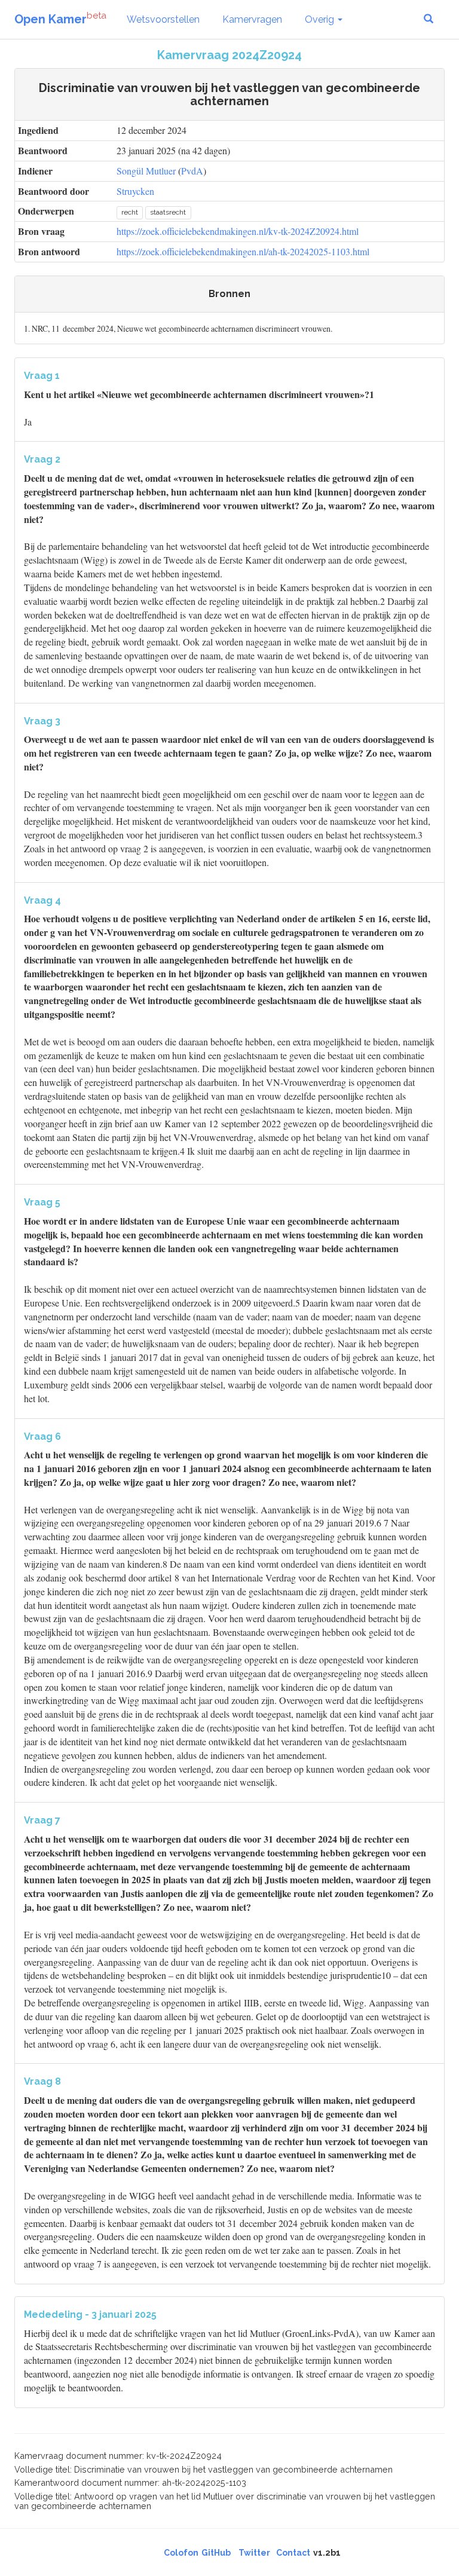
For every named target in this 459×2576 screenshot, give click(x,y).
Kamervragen (252, 19)
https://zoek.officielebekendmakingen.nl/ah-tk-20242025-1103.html (243, 251)
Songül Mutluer (146, 171)
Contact (293, 2553)
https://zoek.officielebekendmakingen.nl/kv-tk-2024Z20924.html (238, 231)
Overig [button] (321, 19)
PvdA (192, 171)
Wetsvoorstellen (163, 19)
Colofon (181, 2553)
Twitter (254, 2553)
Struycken (135, 191)
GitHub (216, 2553)
